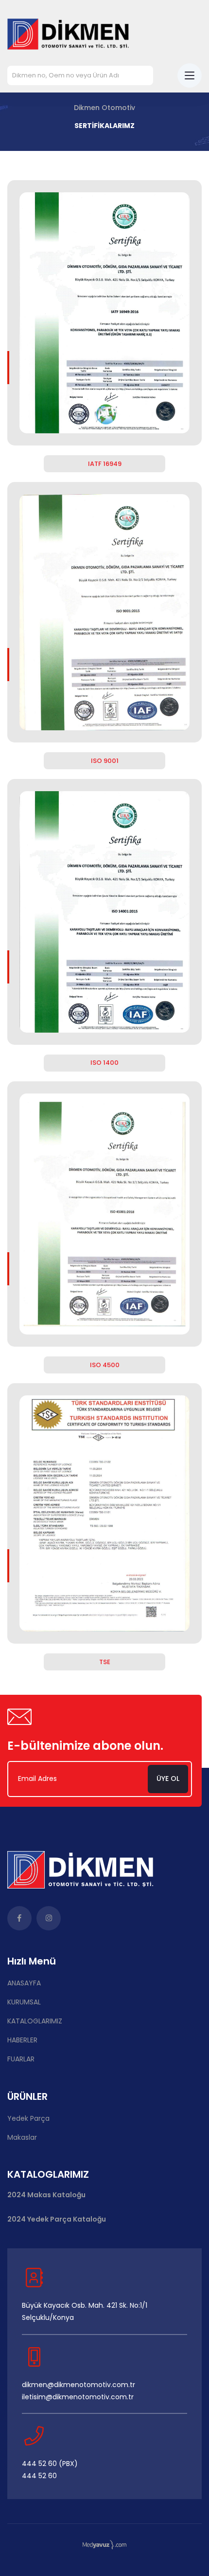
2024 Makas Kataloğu (46, 2195)
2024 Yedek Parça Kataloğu (57, 2219)
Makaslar (22, 2137)
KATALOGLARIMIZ (35, 2021)
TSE (105, 1662)
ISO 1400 (104, 1063)
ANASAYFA (24, 1983)
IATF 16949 (105, 464)
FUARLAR (21, 2059)
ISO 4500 (105, 1365)
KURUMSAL (24, 2002)
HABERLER (22, 2040)
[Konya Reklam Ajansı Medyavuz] (104, 2544)
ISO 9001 (105, 761)
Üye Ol (168, 1779)
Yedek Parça (28, 2118)
